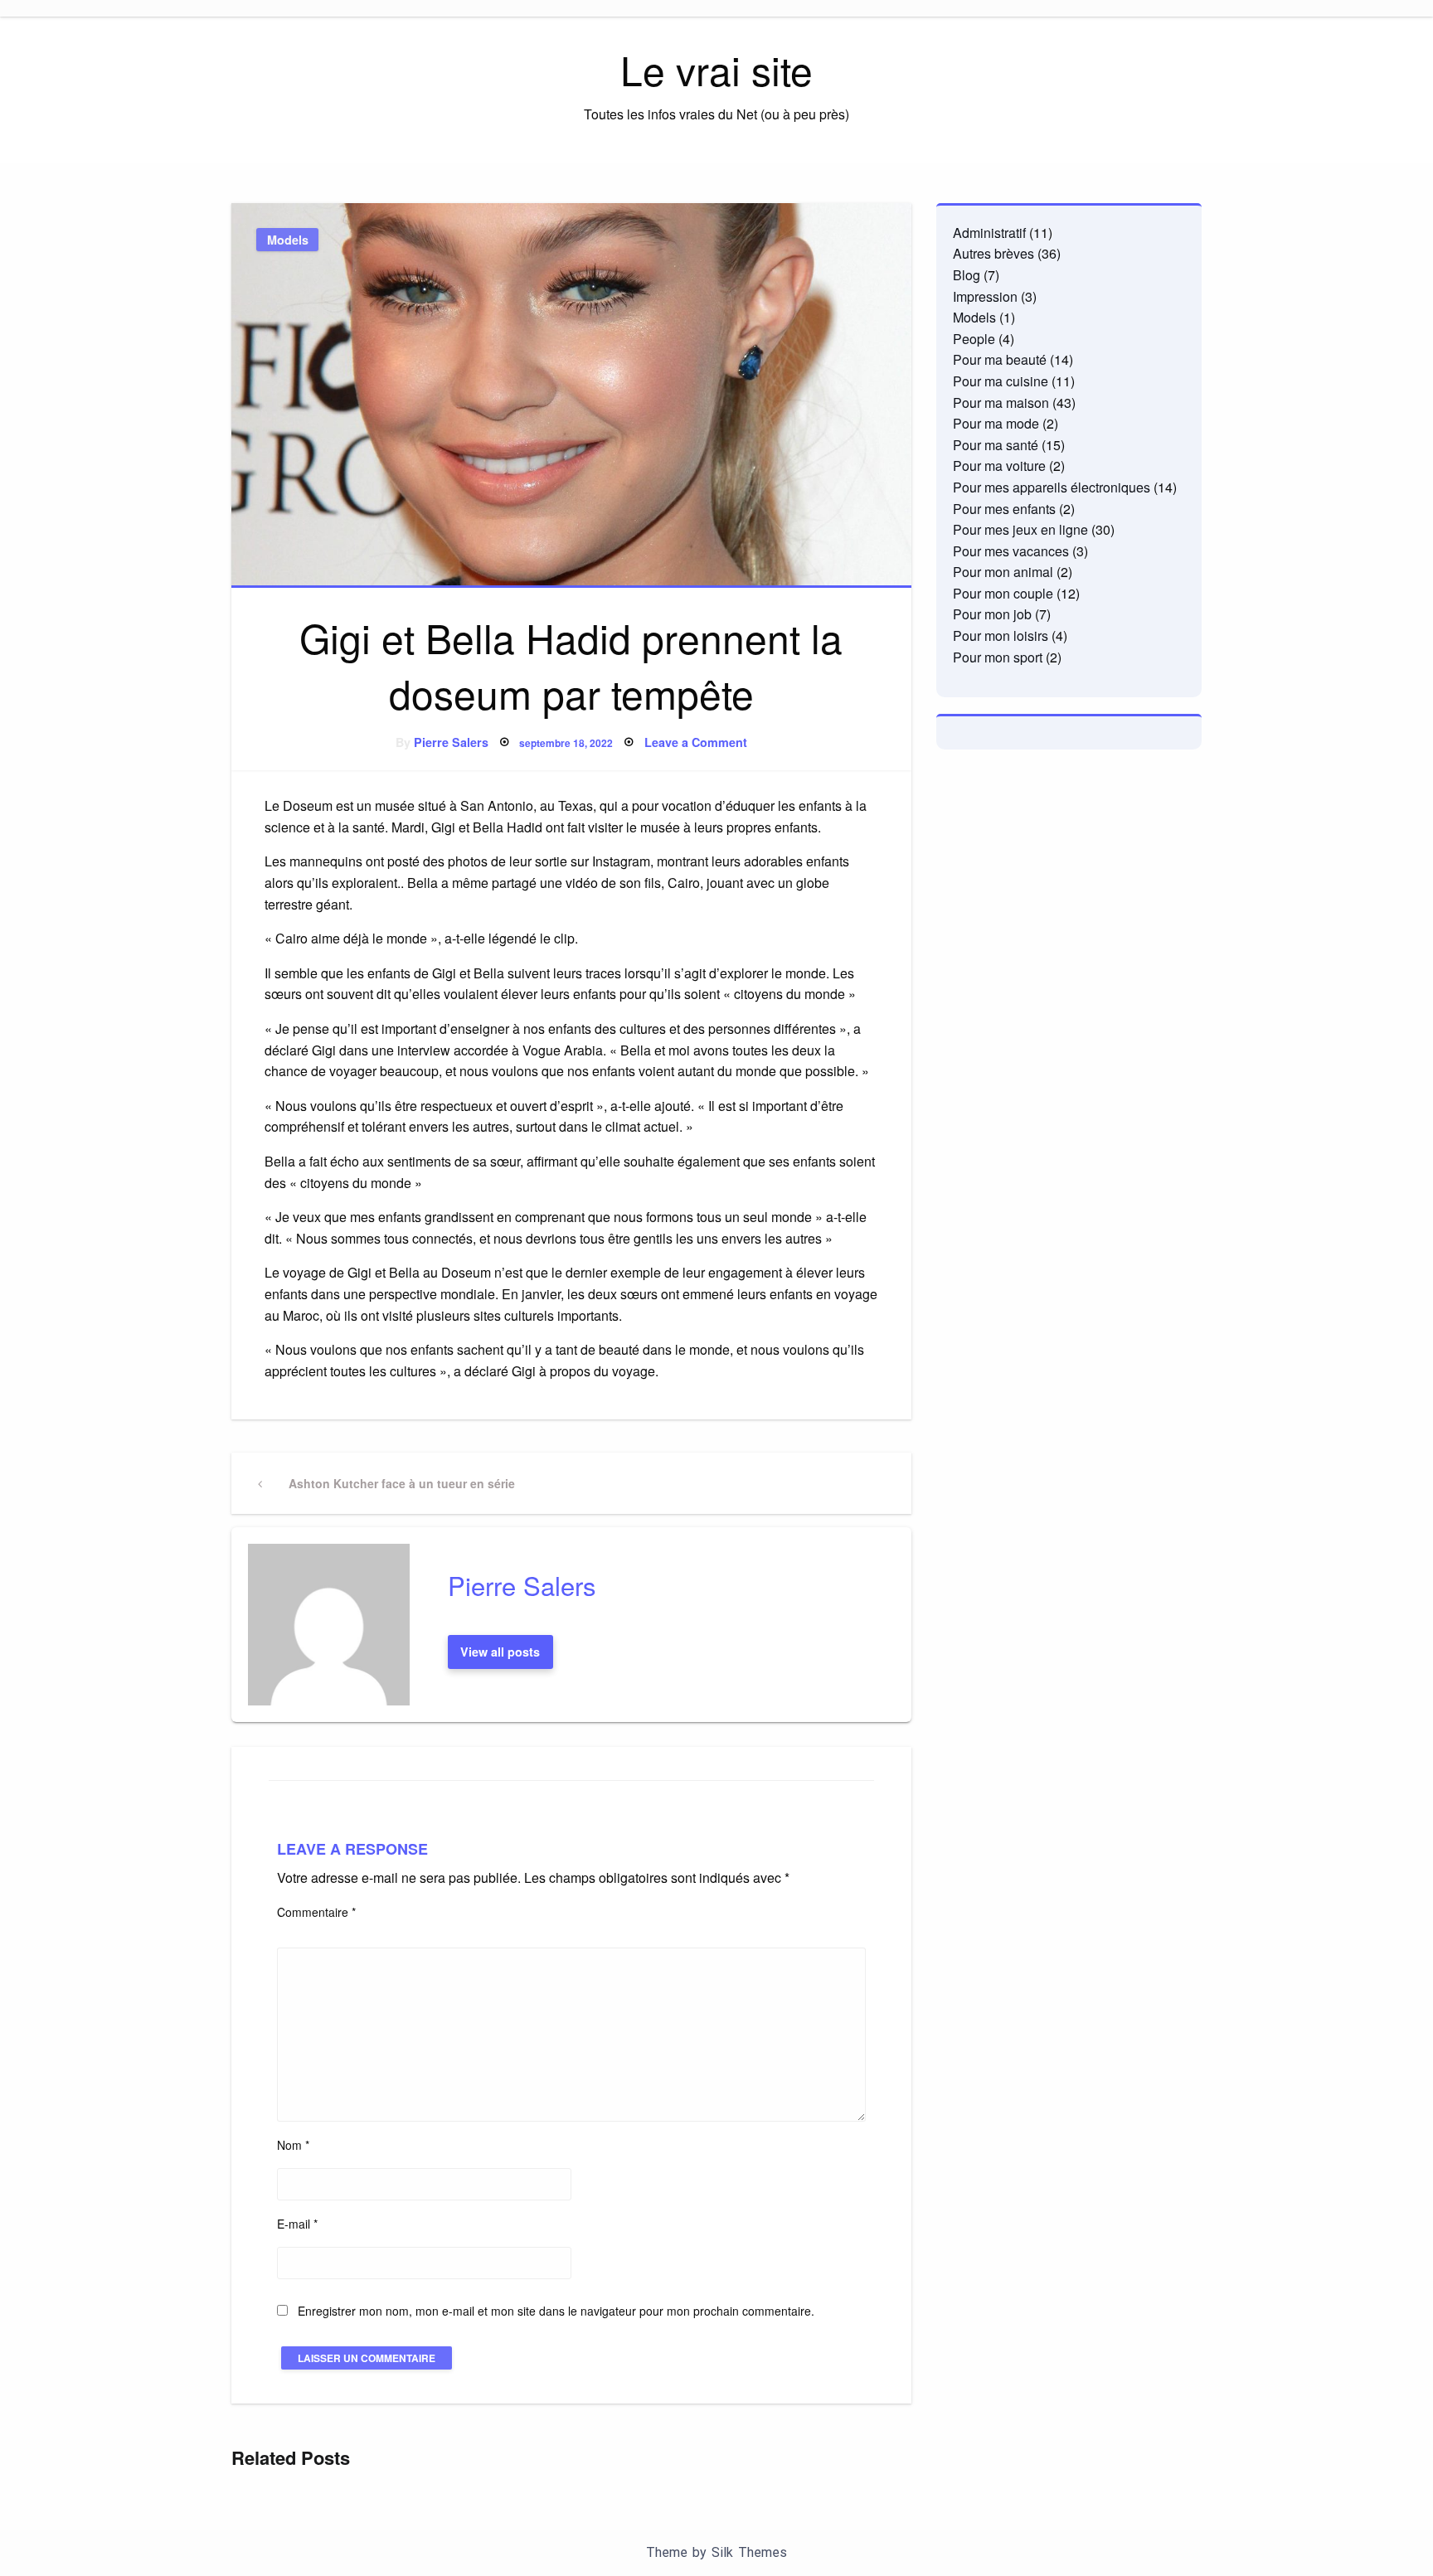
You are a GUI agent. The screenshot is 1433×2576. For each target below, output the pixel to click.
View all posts (500, 1652)
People (974, 339)
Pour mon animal (1003, 572)
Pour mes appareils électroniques (1052, 487)
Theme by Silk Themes (716, 2552)
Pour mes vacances (1011, 551)
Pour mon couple (1003, 593)
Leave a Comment (696, 742)
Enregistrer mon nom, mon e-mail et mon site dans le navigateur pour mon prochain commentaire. (556, 2311)
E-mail (297, 2224)
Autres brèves (993, 253)
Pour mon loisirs (1001, 636)
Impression (985, 296)
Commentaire (316, 1912)
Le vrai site (716, 69)
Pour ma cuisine (1001, 381)
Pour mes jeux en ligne (1020, 529)
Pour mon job (992, 614)
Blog (967, 275)
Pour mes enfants (1004, 509)
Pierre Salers (451, 742)
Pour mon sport (998, 657)
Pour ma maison (1001, 403)
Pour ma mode (996, 423)
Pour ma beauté (1000, 359)
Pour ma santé (996, 445)
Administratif (989, 233)
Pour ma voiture (999, 466)
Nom (293, 2145)
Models (288, 240)
